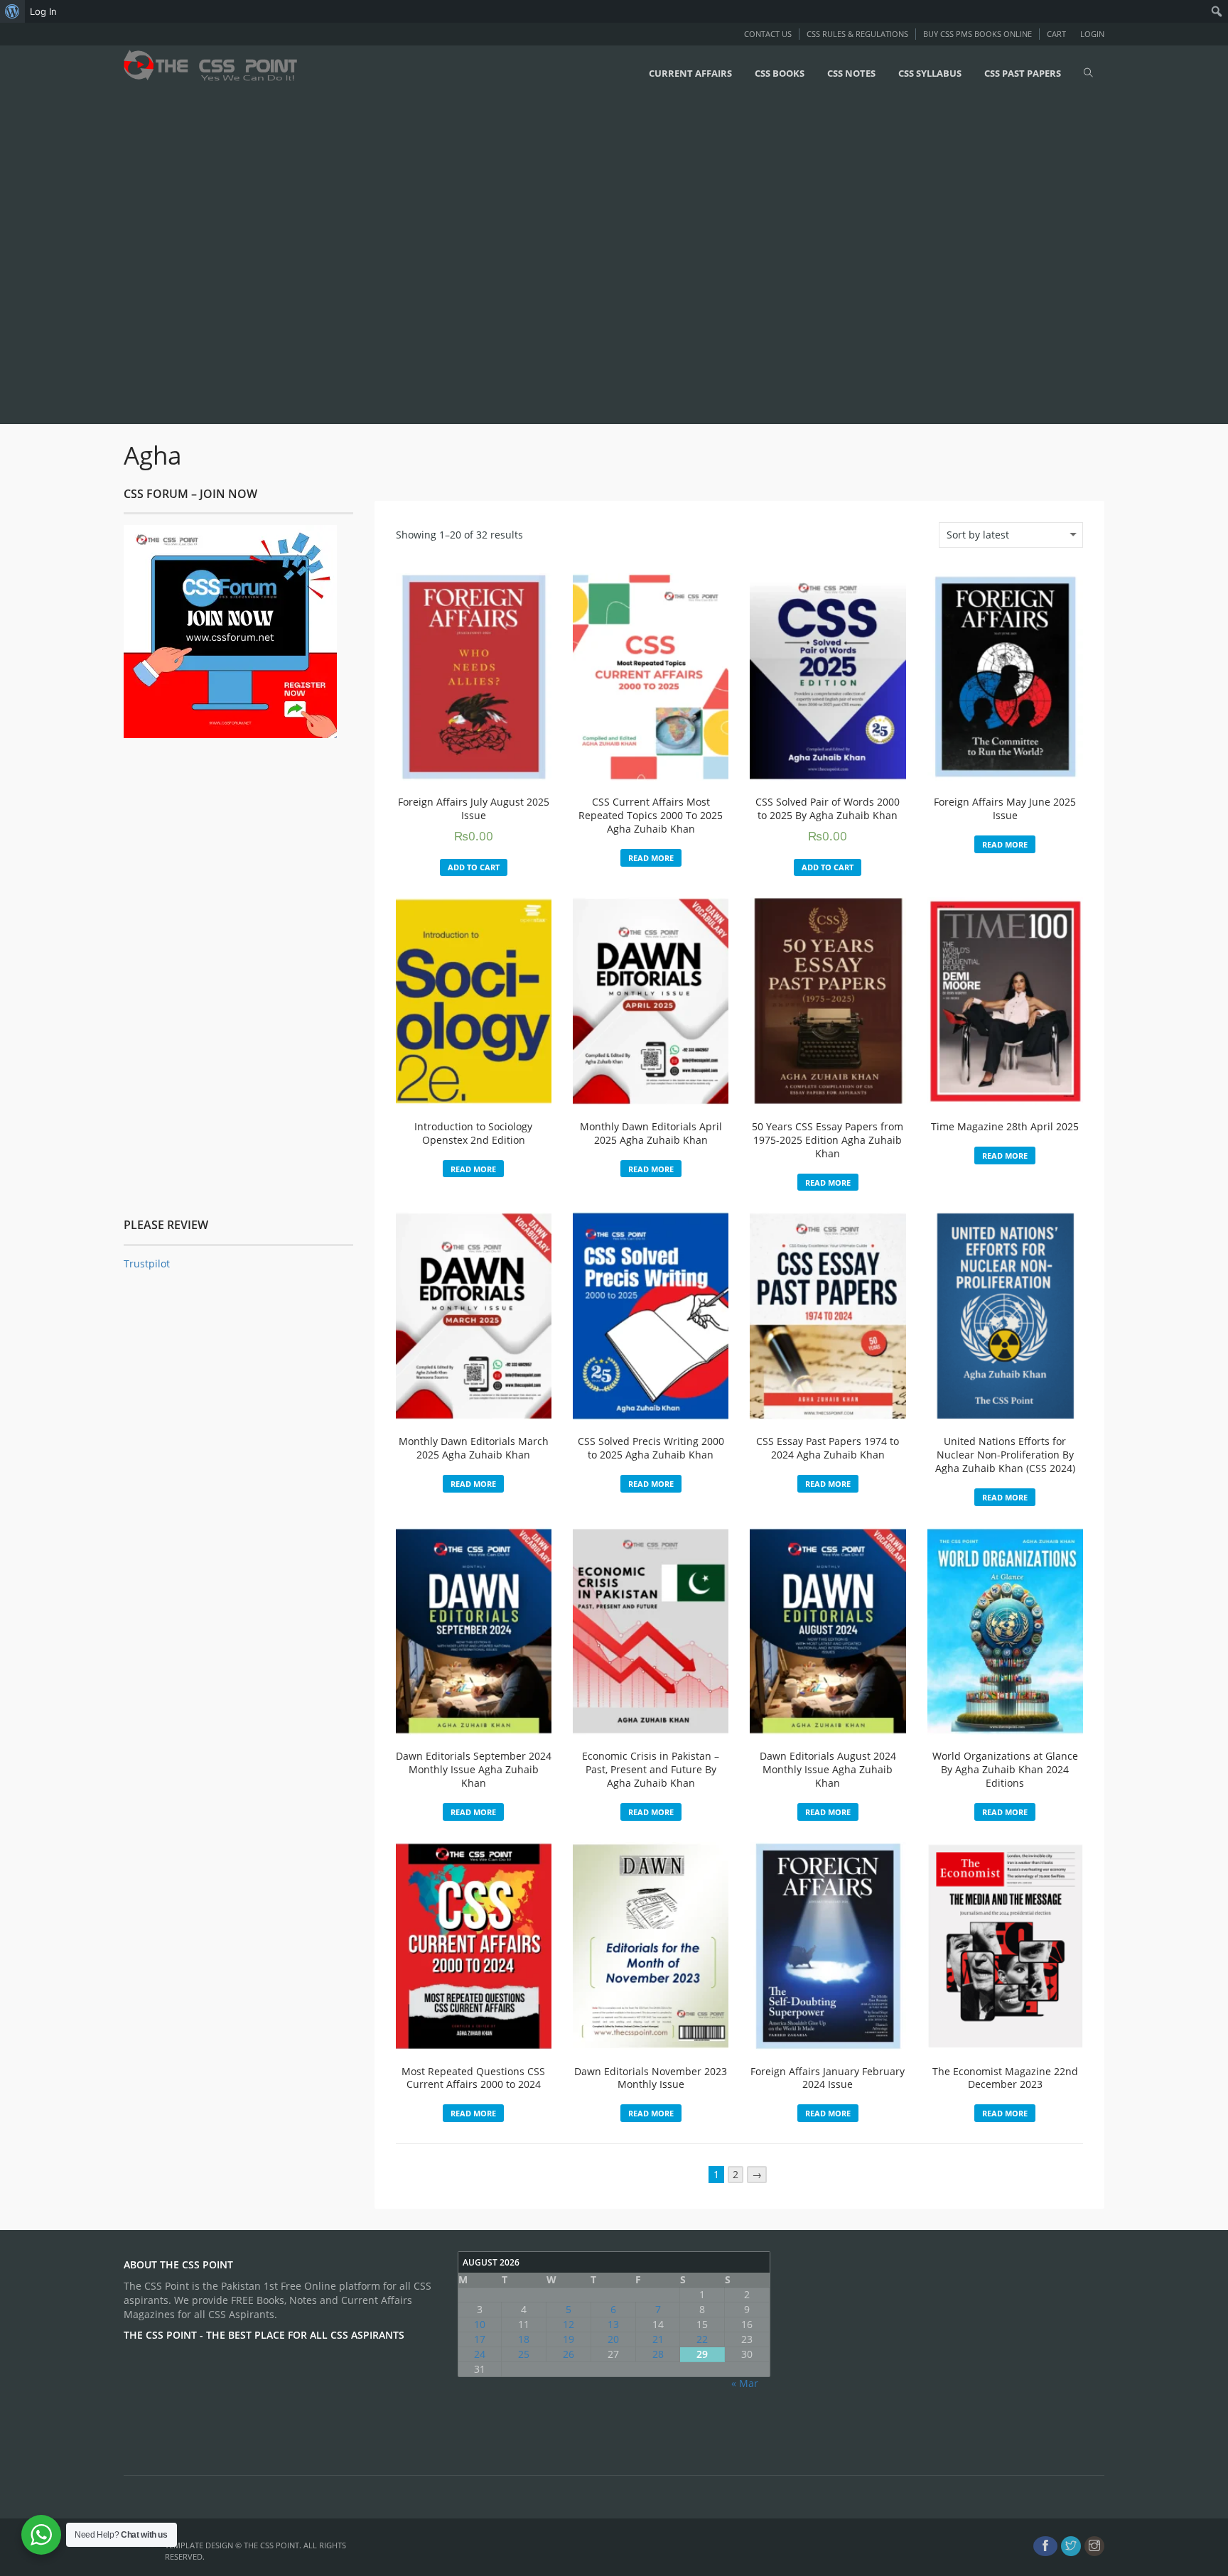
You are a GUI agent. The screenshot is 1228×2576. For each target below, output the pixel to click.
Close (965, 1131)
